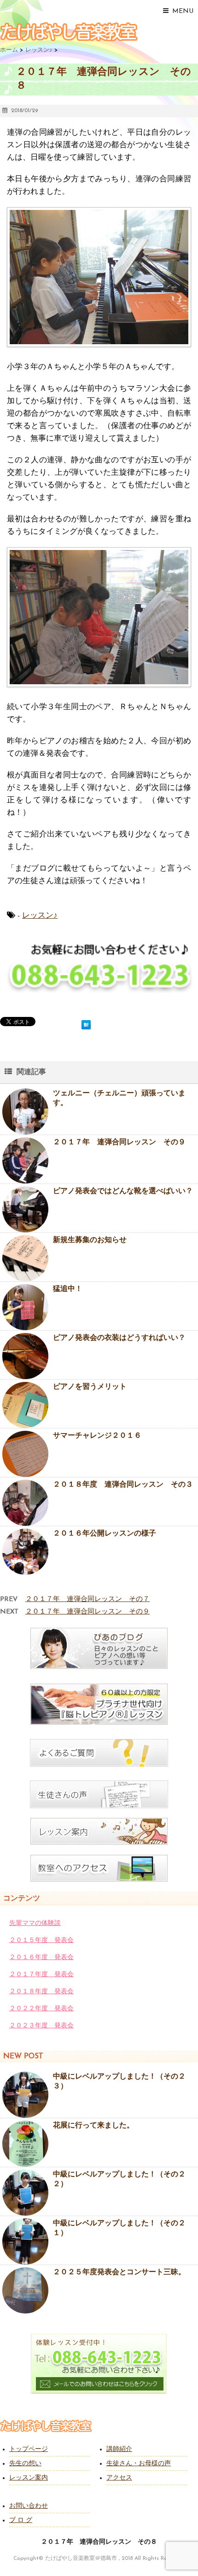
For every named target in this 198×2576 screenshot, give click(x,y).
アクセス (119, 2478)
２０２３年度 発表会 (41, 2026)
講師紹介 (119, 2449)
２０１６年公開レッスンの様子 (105, 1534)
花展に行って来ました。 (93, 2126)
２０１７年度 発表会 (41, 1975)
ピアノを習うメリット (90, 1387)
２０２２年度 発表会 (41, 2009)
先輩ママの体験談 (35, 1923)
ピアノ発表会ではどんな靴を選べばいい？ (123, 1191)
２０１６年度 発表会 (41, 1957)
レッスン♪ (40, 916)
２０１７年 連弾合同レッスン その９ (119, 1142)
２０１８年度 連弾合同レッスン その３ (123, 1485)
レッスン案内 (29, 2478)
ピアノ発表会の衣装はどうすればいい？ (119, 1338)
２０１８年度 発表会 (41, 1992)
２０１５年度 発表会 (41, 1940)
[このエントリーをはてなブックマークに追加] (86, 1023)
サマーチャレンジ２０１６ (97, 1436)
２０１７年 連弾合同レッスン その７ (87, 1599)
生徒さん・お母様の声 (139, 2464)
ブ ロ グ (21, 2520)
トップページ (29, 2449)
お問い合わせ (29, 2506)
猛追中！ (68, 1289)
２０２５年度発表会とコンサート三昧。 (119, 2272)
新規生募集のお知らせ (90, 1240)
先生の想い (25, 2464)
